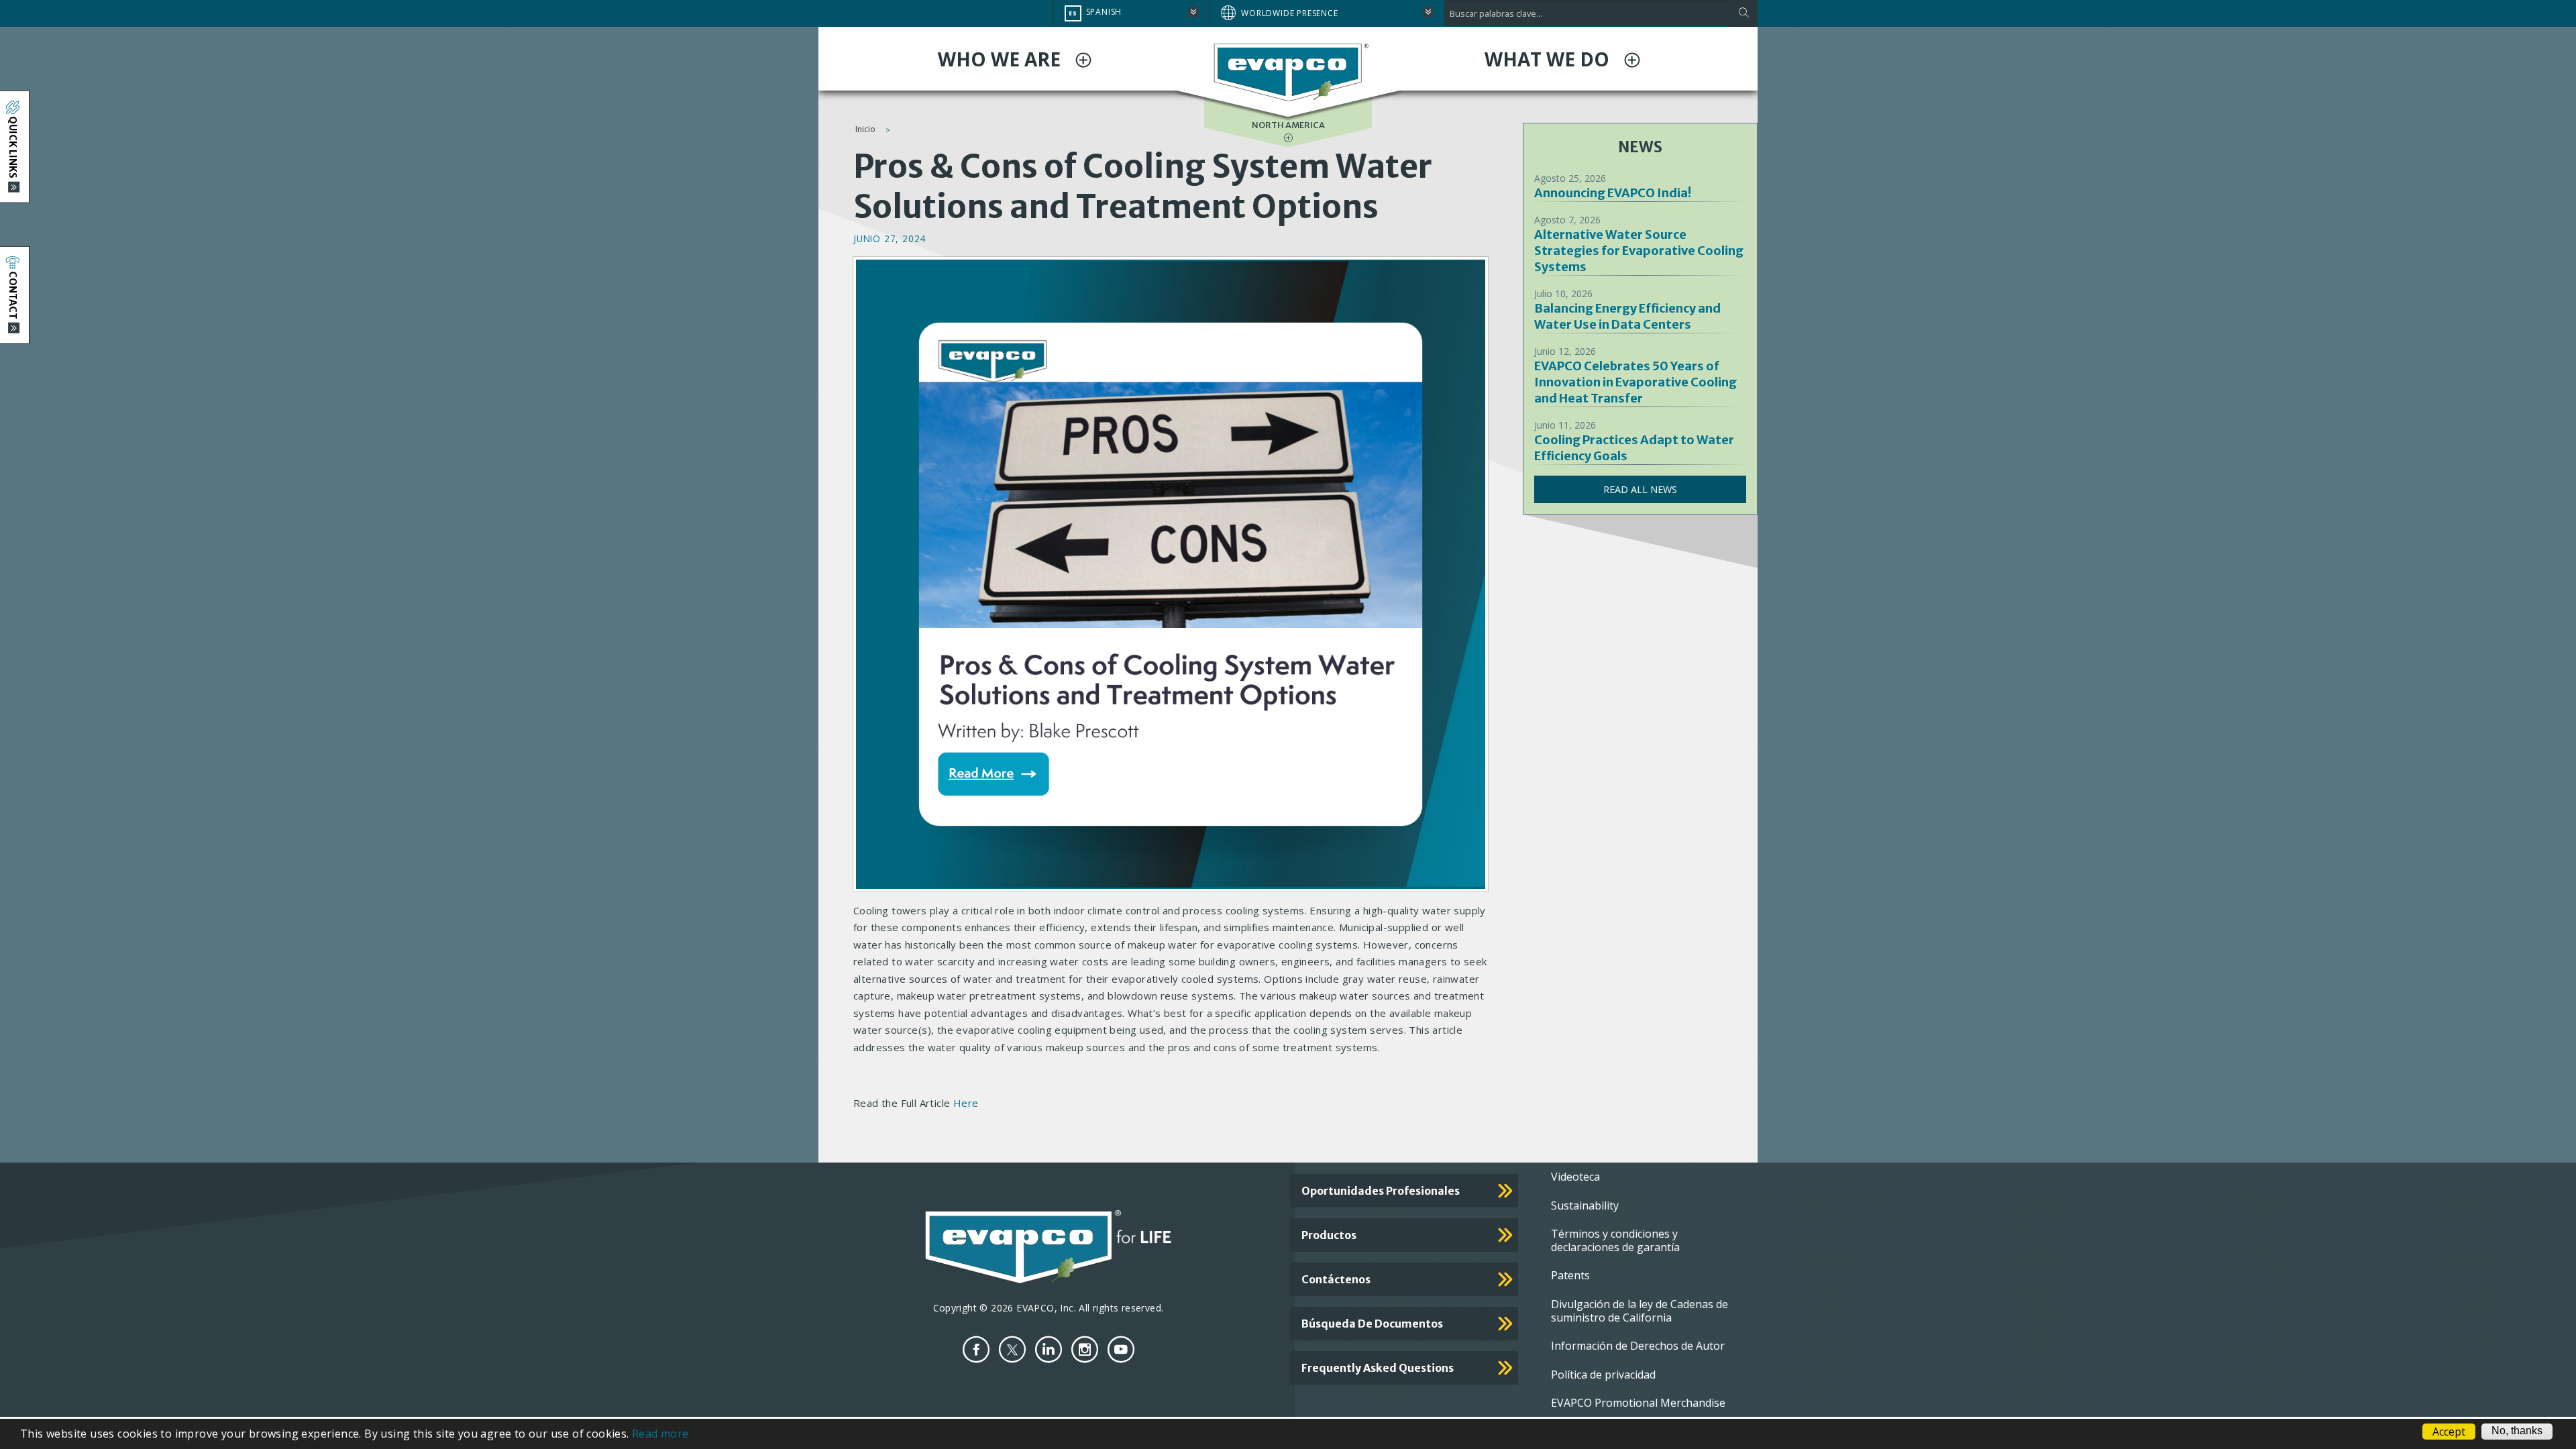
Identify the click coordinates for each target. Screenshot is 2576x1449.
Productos (1329, 1235)
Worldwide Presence (1289, 13)
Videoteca (1575, 1177)
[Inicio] (1288, 72)
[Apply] (1743, 13)
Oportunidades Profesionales (1381, 1191)
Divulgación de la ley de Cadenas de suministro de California (1640, 1311)
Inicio (865, 129)
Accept (2449, 1432)
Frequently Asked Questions (1378, 1368)
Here (966, 1103)
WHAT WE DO (1549, 59)
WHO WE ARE (1002, 59)
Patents (1570, 1275)
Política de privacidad (1603, 1375)
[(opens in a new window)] (976, 1349)
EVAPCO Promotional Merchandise (1638, 1403)
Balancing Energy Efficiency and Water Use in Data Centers (1627, 316)
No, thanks (2517, 1431)
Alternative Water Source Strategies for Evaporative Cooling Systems (1639, 251)
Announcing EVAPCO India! (1613, 193)
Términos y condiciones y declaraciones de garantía (1615, 1240)
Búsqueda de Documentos (1372, 1324)
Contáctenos (1336, 1279)
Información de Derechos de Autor (1638, 1346)
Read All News (1640, 489)
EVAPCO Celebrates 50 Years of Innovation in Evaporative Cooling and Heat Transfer (1635, 382)
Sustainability (1585, 1205)
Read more (660, 1434)
